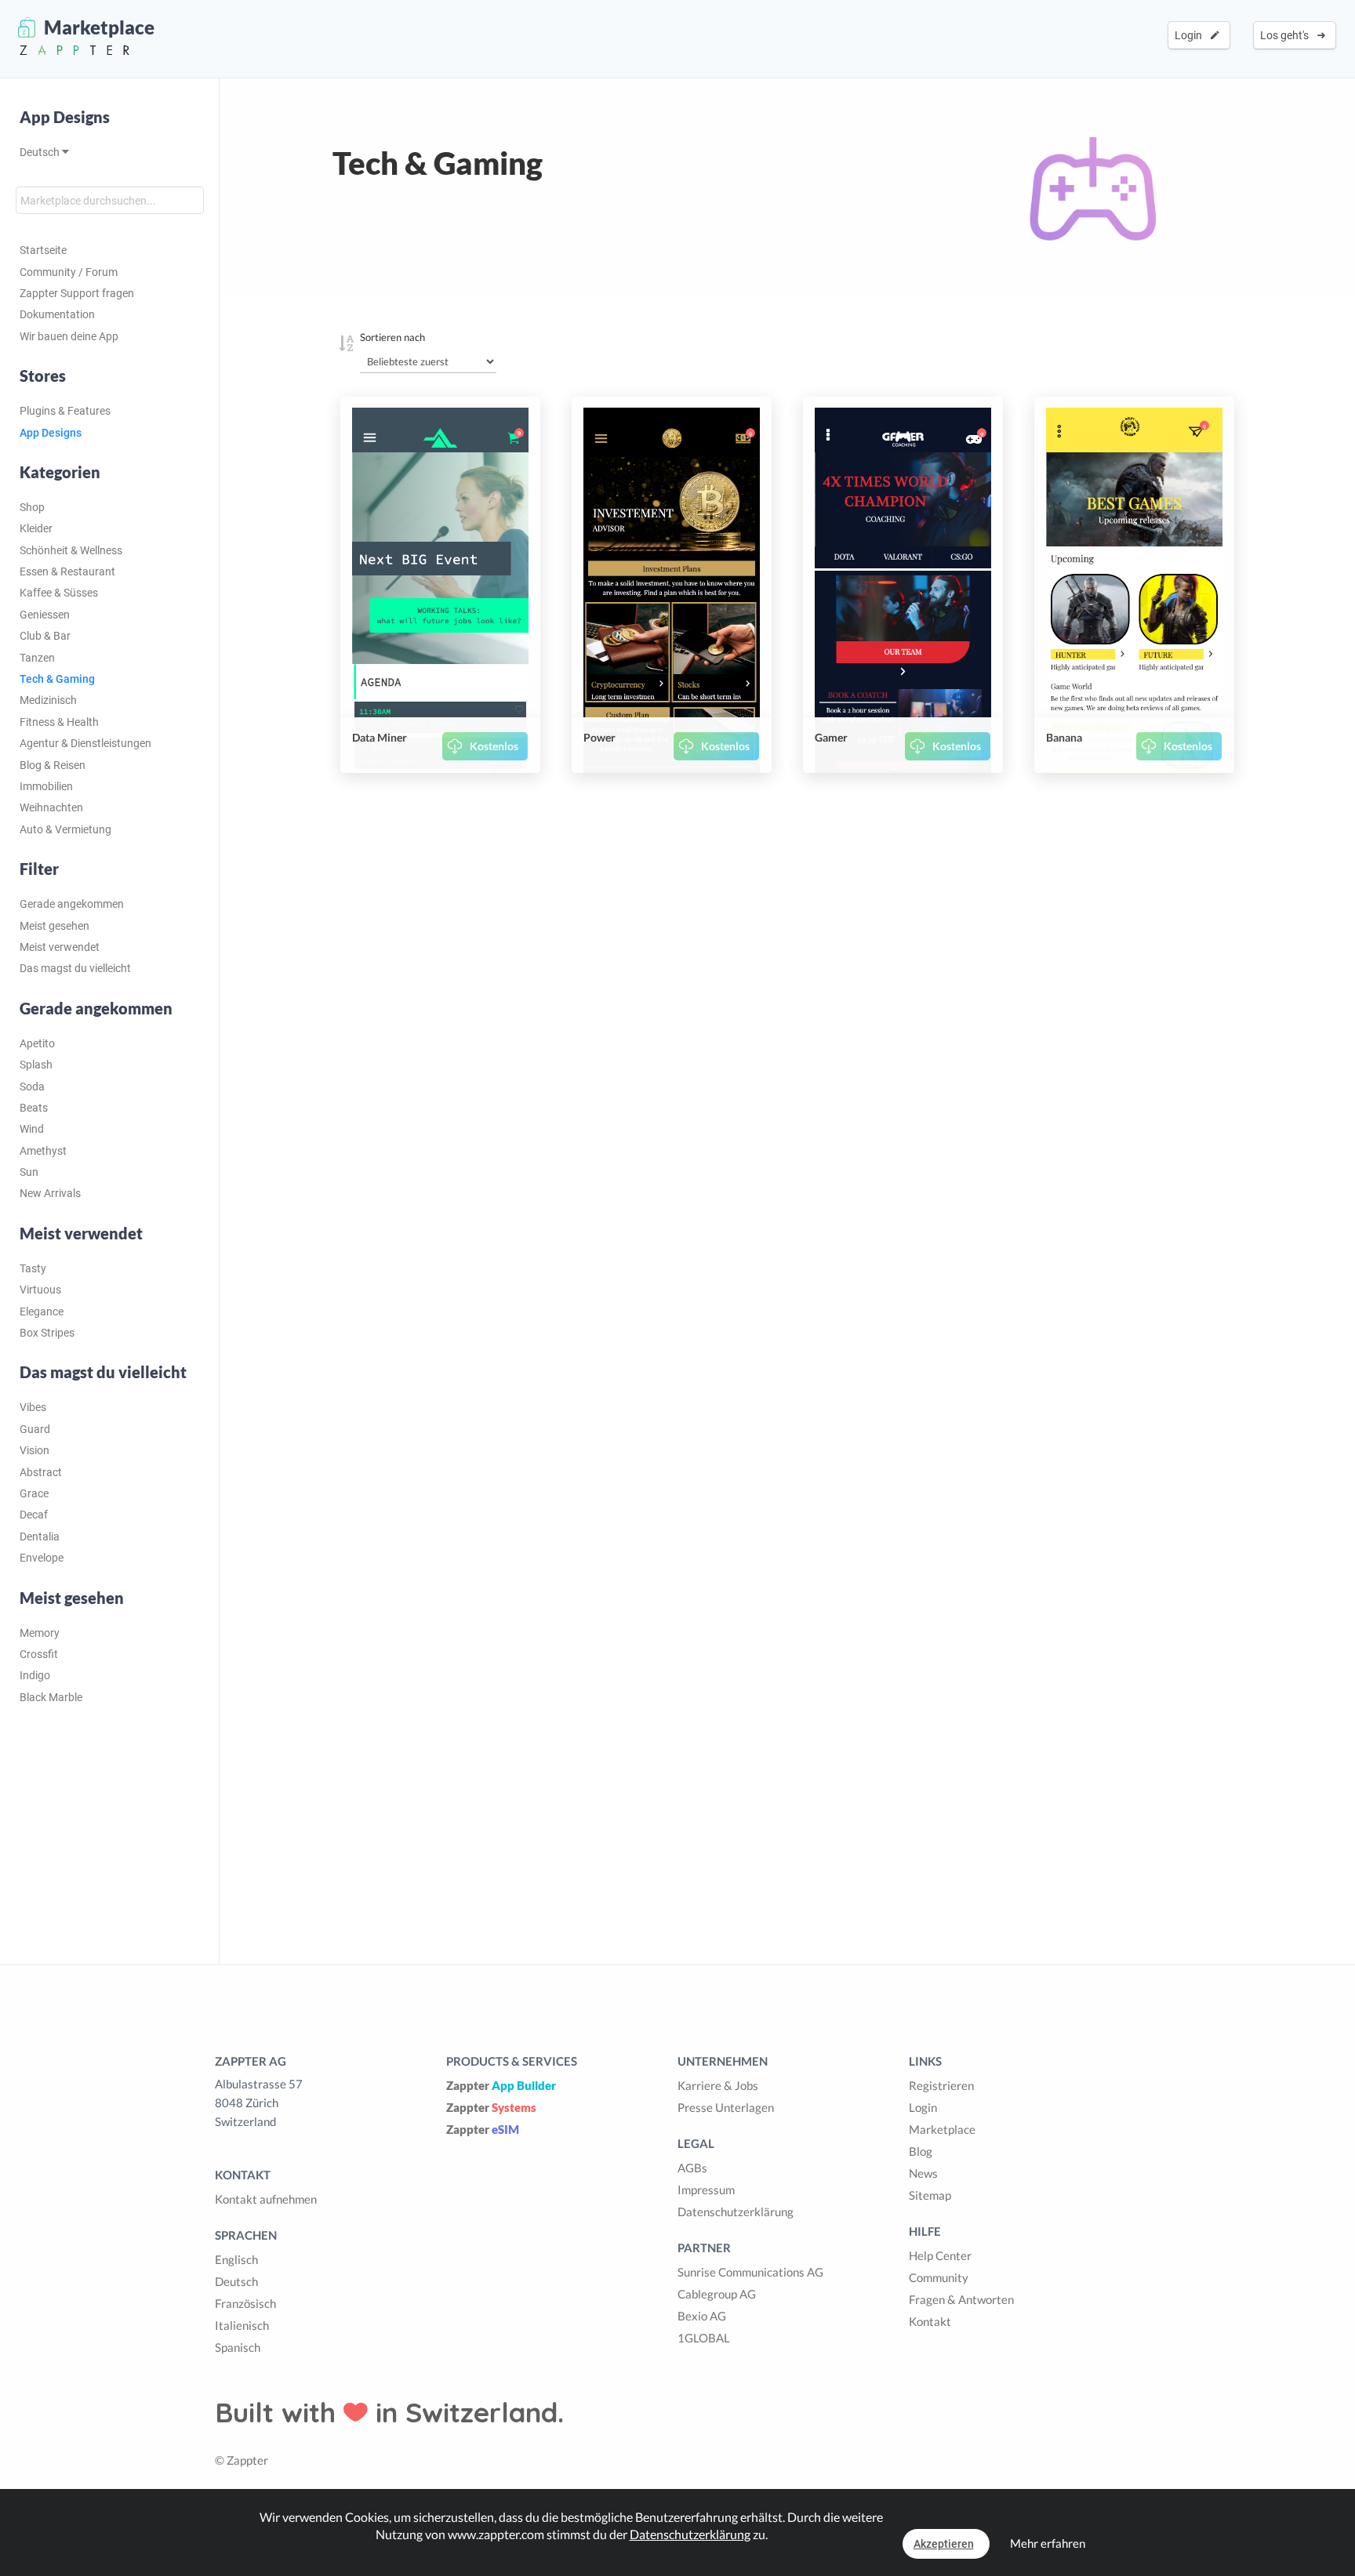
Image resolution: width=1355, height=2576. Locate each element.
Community (939, 2277)
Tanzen (37, 658)
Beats (34, 1108)
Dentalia (40, 1537)
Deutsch (41, 152)
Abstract (41, 1472)
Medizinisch (48, 700)
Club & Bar (45, 636)
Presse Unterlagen (726, 2107)
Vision (35, 1450)
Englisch (236, 2259)
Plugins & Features (65, 411)
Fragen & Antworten (961, 2299)
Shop (32, 507)
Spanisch (238, 2347)
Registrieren (941, 2085)
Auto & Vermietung (65, 829)
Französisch (245, 2303)
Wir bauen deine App (69, 336)
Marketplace (942, 2129)
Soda (32, 1087)
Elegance (42, 1312)
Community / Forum (69, 272)
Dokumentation (57, 314)
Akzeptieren (944, 2544)
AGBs (692, 2168)
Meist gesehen (54, 926)
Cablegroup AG (717, 2294)
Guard (35, 1429)
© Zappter (242, 2460)
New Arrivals (50, 1193)
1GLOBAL (704, 2338)
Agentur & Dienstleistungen (85, 743)
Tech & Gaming (57, 679)
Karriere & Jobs (718, 2085)
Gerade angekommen (72, 904)
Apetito (37, 1043)
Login (1191, 35)
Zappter (501, 2085)
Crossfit (39, 1654)
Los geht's (1287, 35)
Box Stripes (47, 1333)
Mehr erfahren (1048, 2543)
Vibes (33, 1407)
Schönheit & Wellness (71, 550)
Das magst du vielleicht (75, 968)
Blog (921, 2151)
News (923, 2173)
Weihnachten (51, 807)
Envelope (42, 1558)
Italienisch (242, 2325)
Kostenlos (494, 746)
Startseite (43, 250)
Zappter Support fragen (77, 293)
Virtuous (40, 1290)
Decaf (34, 1515)
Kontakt (930, 2321)
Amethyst (43, 1151)
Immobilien (46, 786)
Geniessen (45, 615)
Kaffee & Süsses (59, 593)
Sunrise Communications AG (750, 2272)
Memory (40, 1633)
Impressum (706, 2190)
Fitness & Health (59, 722)
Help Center (940, 2255)
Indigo (35, 1675)
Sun (29, 1172)
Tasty (33, 1268)
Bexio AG (702, 2316)
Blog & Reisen (53, 765)
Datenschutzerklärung (736, 2211)
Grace (34, 1493)
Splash (36, 1065)
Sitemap (930, 2195)
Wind (32, 1129)
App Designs (65, 117)
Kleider (36, 528)
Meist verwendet (60, 947)
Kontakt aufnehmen (266, 2199)
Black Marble (51, 1697)
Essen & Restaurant (67, 571)
